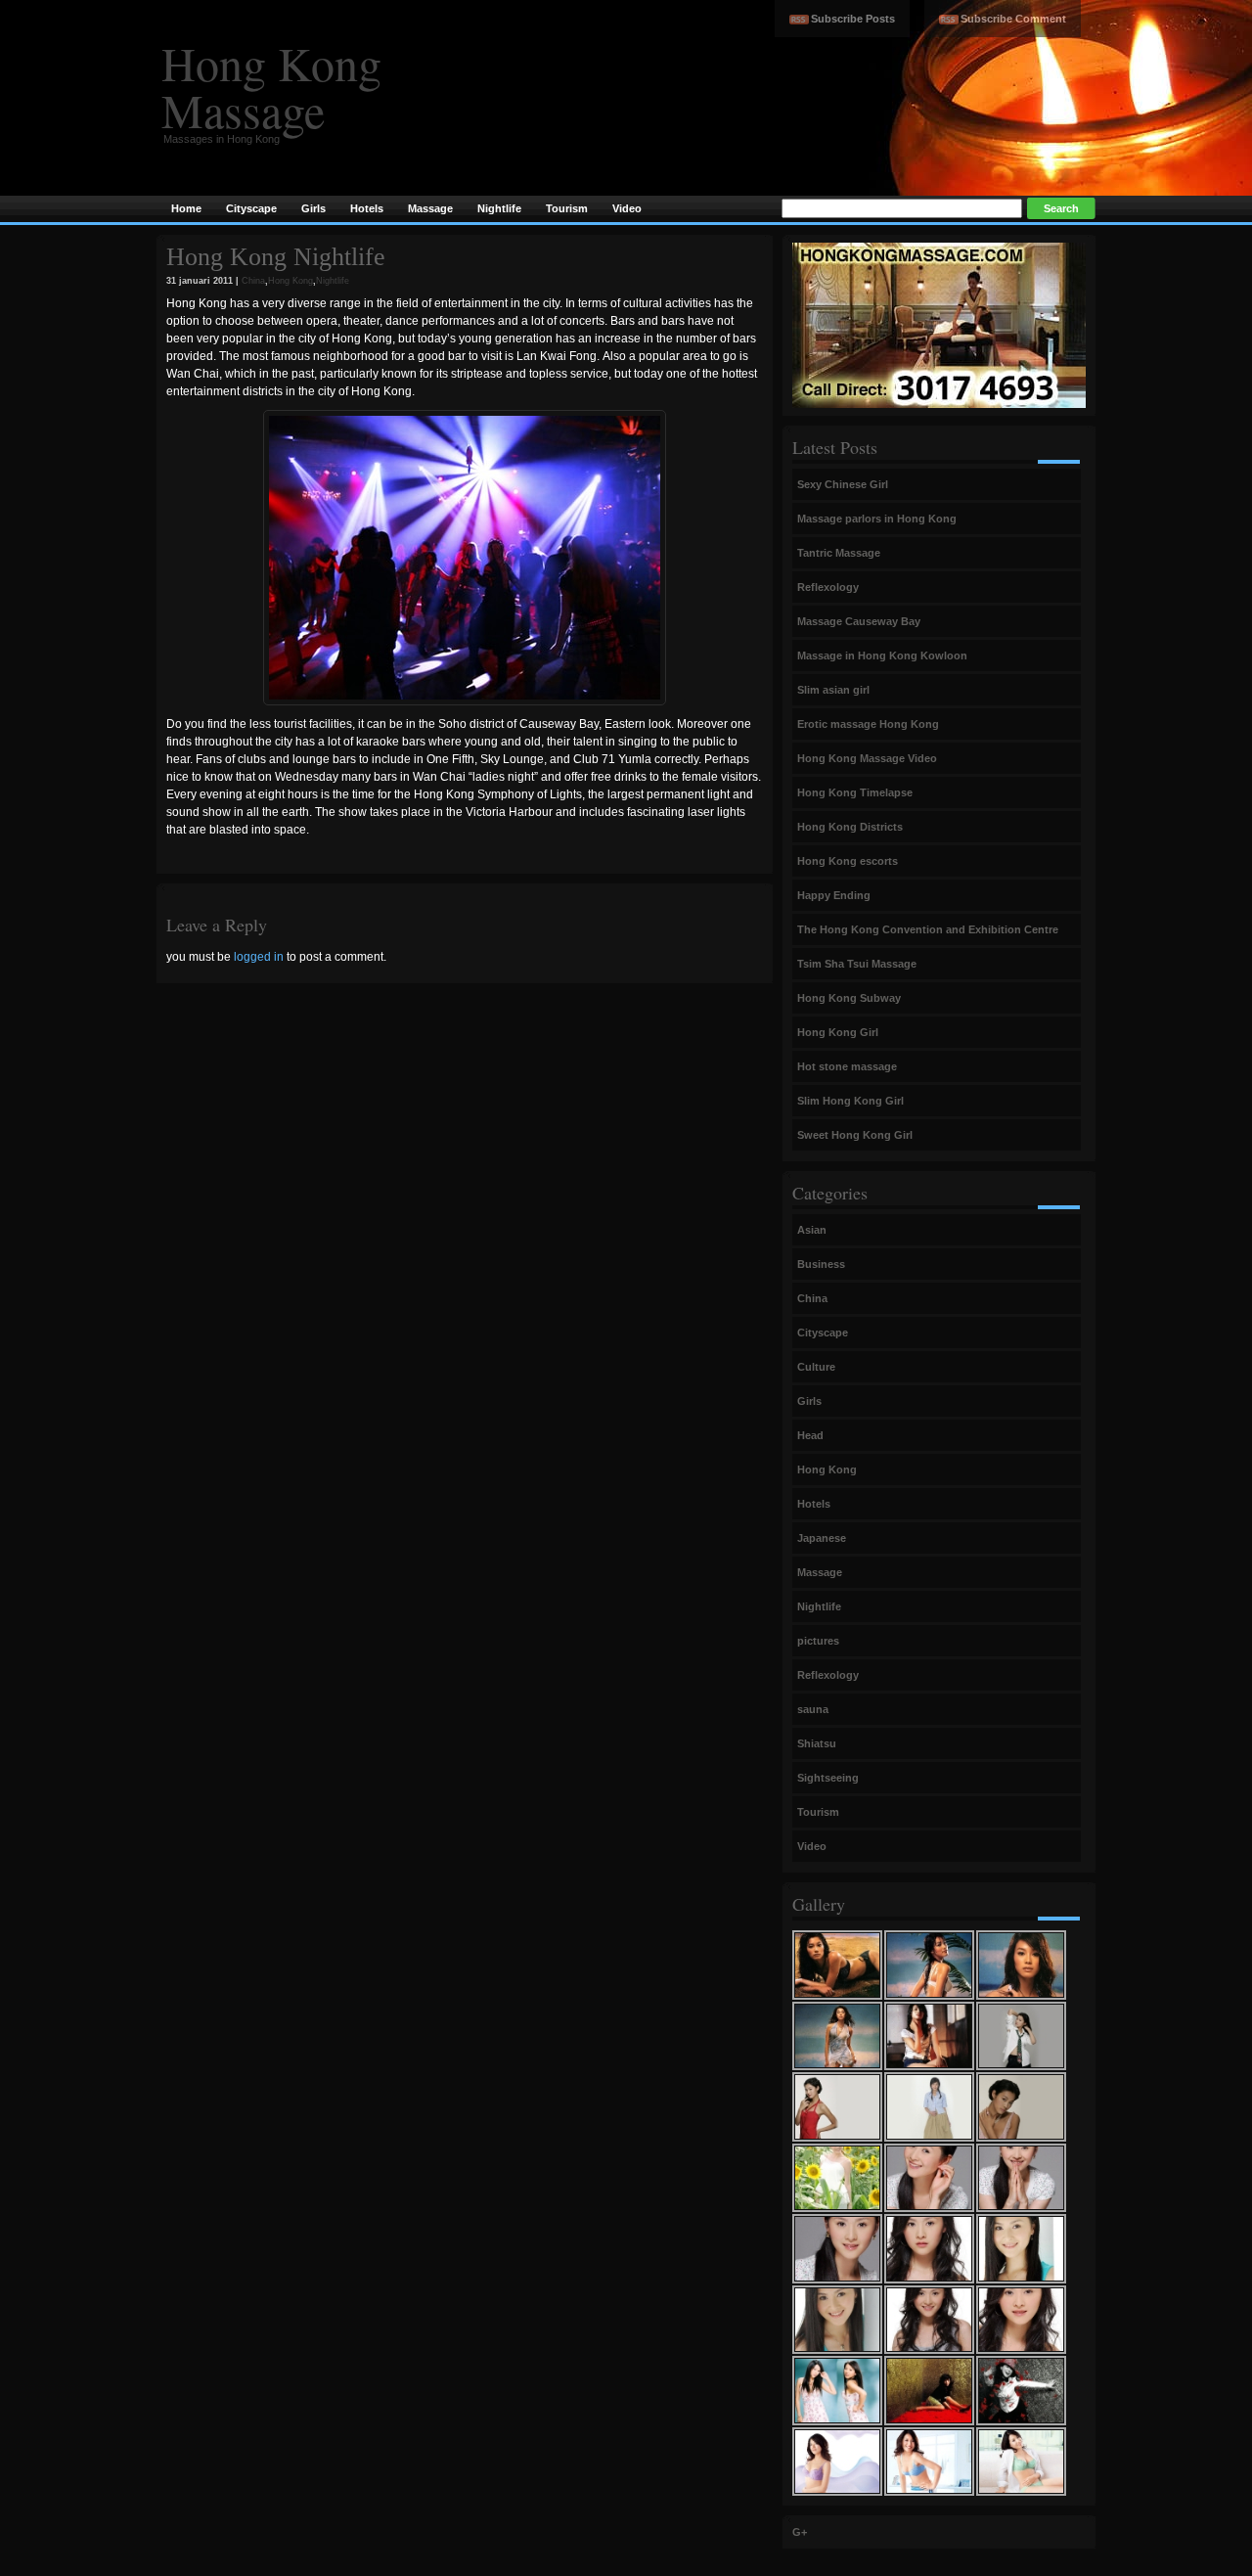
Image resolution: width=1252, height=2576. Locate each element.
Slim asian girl (833, 690)
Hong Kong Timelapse (855, 792)
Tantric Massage (839, 553)
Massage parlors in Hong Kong (877, 519)
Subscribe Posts (853, 19)
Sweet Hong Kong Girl (855, 1135)
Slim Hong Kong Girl (850, 1101)
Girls (809, 1401)
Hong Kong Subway (849, 998)
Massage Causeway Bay (859, 621)
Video (812, 1846)
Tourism (818, 1812)
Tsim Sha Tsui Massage (857, 964)
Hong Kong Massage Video (867, 758)
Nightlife (333, 281)
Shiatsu (817, 1743)
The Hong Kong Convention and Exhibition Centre (928, 929)
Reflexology (828, 587)
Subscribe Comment (1013, 19)
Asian (812, 1230)
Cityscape (823, 1333)
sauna (813, 1709)
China (253, 281)
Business (821, 1264)
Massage (820, 1572)
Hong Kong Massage (271, 86)
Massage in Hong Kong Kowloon (882, 655)
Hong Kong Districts (850, 827)
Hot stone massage (847, 1066)
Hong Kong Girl (838, 1032)
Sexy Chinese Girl (843, 484)
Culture (816, 1367)
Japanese (822, 1538)
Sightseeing (828, 1778)
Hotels (814, 1504)
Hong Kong (291, 281)
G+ (800, 2532)
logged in (259, 957)
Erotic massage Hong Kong (868, 724)
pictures (818, 1641)
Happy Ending (834, 895)
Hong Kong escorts (848, 861)
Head (810, 1435)
